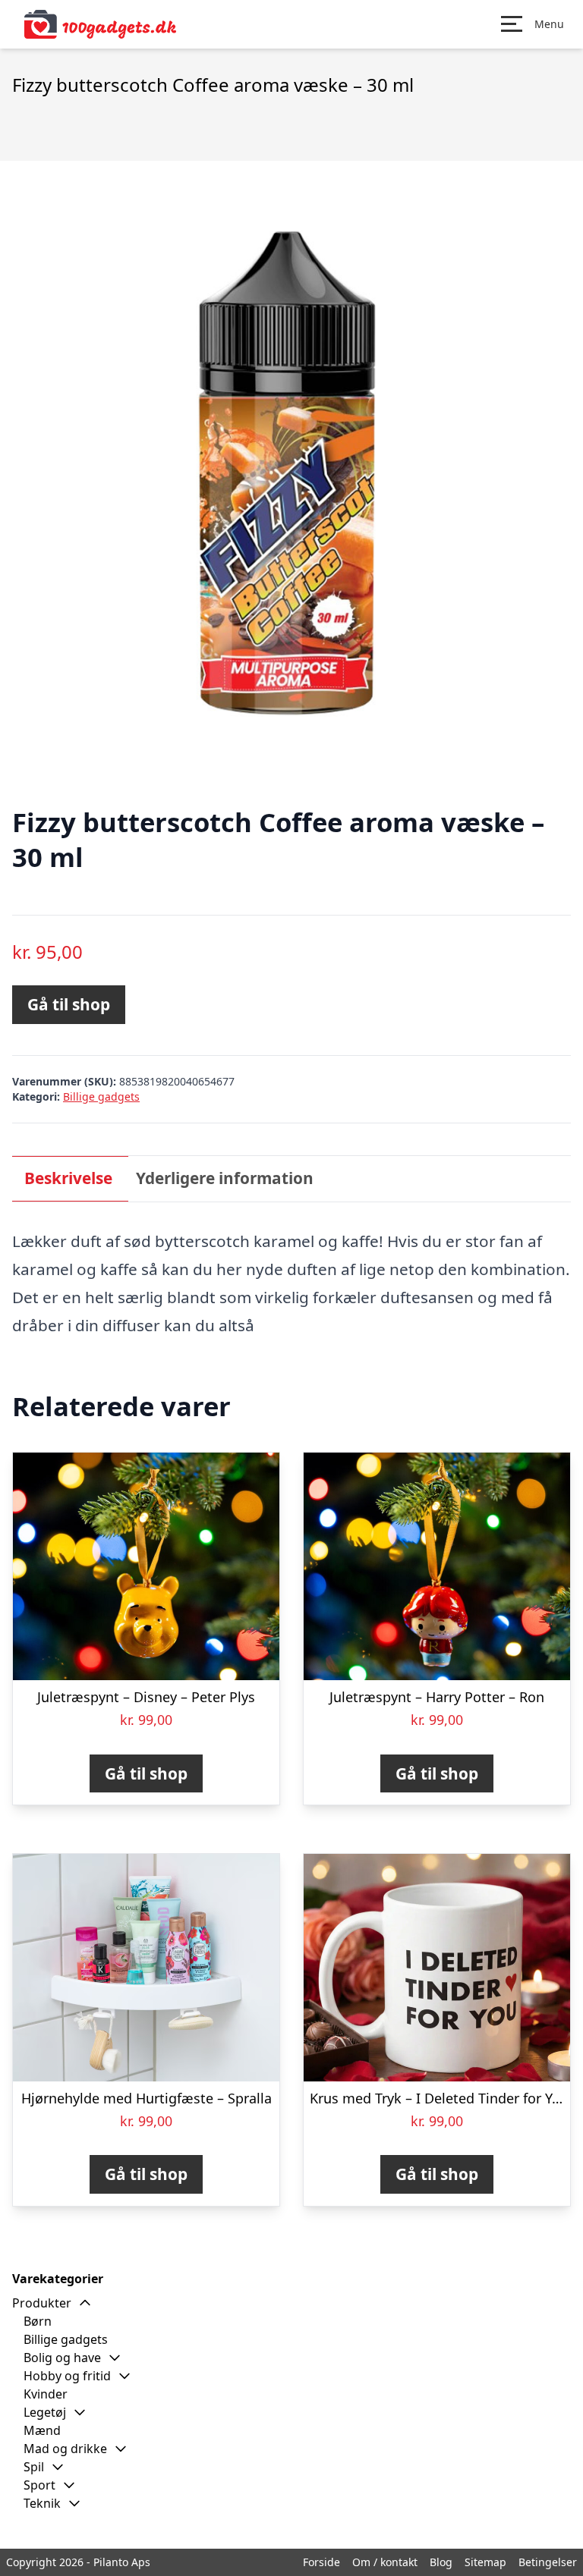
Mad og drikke (65, 2449)
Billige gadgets (101, 1096)
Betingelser (548, 2562)
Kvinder (46, 2394)
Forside (321, 2562)
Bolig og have (62, 2358)
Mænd (42, 2430)
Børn (38, 2321)
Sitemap (485, 2562)
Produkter (42, 2303)
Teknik (42, 2503)
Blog (441, 2562)
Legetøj (45, 2412)
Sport (39, 2485)
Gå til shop (69, 1004)
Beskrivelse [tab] (68, 1178)
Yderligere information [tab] (225, 1178)
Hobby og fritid (67, 2376)
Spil (34, 2467)
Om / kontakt (385, 2562)
